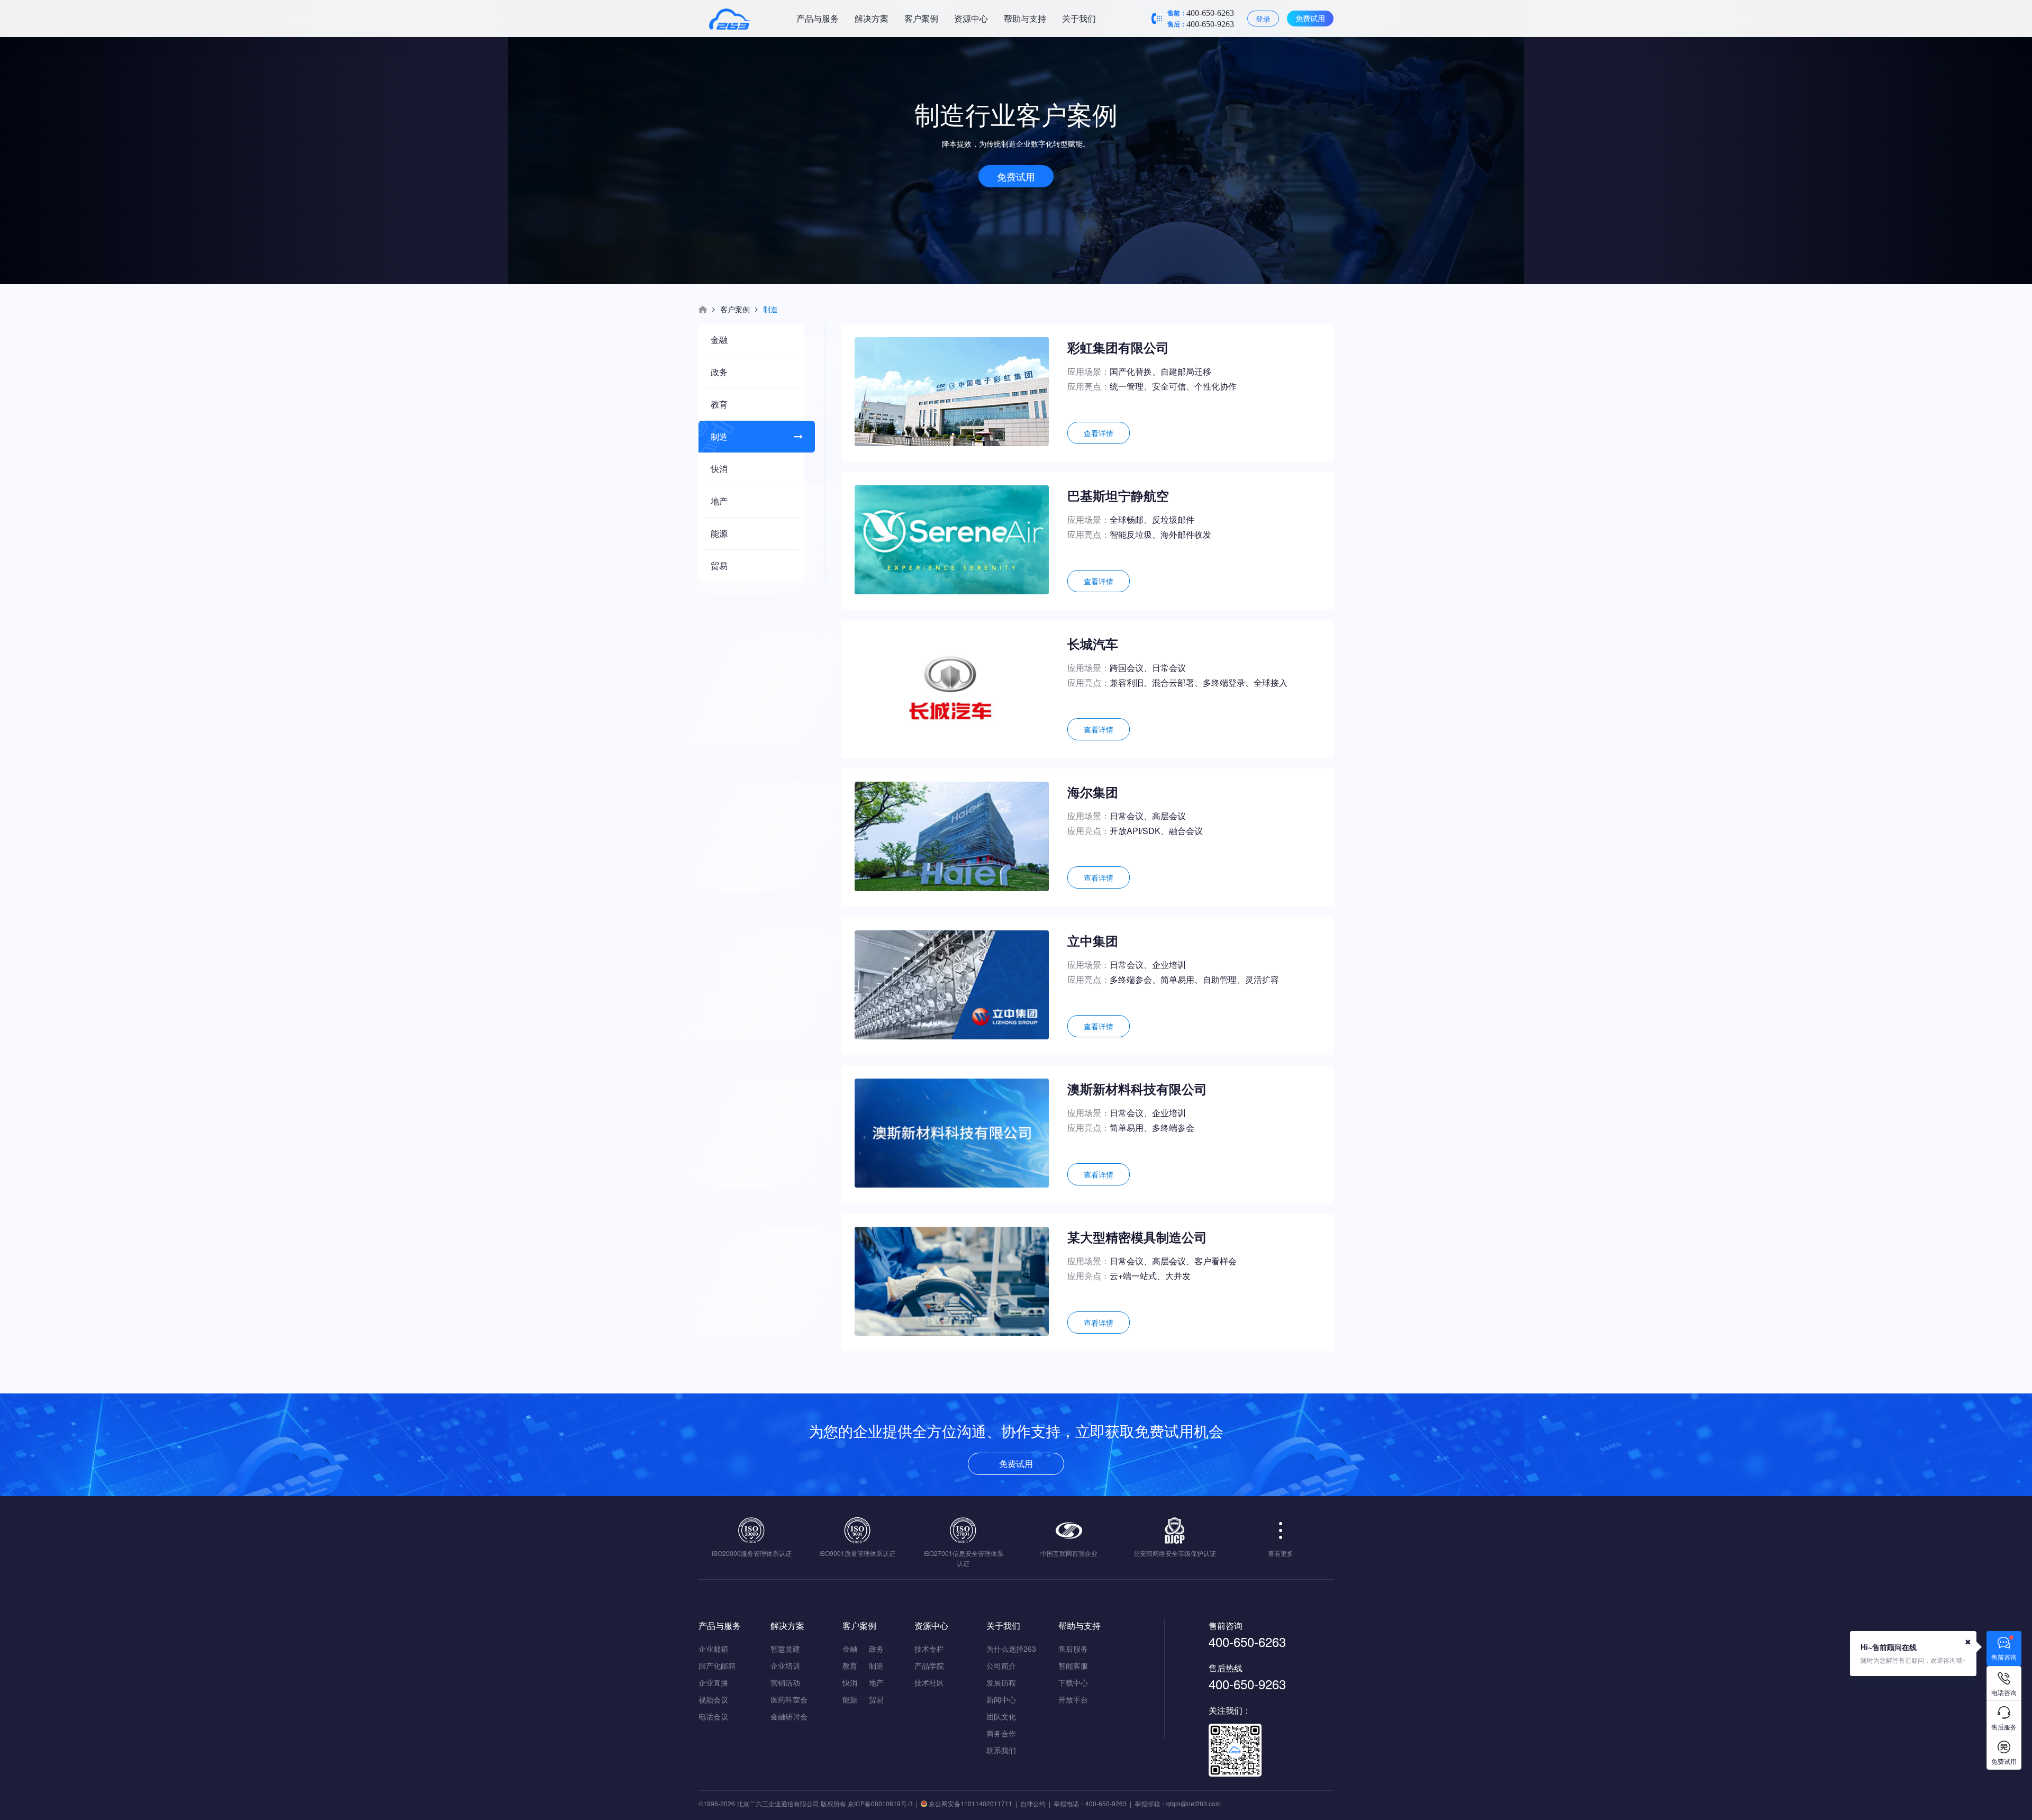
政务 (719, 372)
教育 (719, 404)
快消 (719, 469)
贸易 (719, 565)
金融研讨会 (789, 1716)
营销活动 (785, 1682)
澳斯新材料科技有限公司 (1137, 1089)
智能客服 (1073, 1665)
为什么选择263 (1011, 1649)
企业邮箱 (713, 1649)
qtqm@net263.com (1194, 1803)
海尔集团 (1093, 792)
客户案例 (921, 18)
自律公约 (1033, 1803)
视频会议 (713, 1699)
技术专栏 (929, 1649)
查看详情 (1099, 433)
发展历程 (1001, 1682)
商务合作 (1001, 1733)
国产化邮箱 (717, 1665)
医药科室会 (789, 1699)
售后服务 (1073, 1649)
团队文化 (1001, 1716)
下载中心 (1073, 1682)
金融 (719, 339)
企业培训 (785, 1665)
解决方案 (872, 18)
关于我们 (1079, 18)
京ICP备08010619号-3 (880, 1803)
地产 (719, 501)
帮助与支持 (1025, 18)
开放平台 (1073, 1699)
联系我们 (1001, 1750)
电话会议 (713, 1716)
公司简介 (1001, 1665)
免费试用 (1310, 18)
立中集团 (1093, 940)
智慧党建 (785, 1649)
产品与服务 (818, 18)
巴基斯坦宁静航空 (1118, 495)
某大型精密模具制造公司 (1137, 1237)
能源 (719, 533)
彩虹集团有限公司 (1118, 347)
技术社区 (929, 1682)
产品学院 (929, 1665)
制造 (719, 436)
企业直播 (713, 1682)
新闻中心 (1001, 1699)
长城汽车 (1093, 644)
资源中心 (971, 18)
